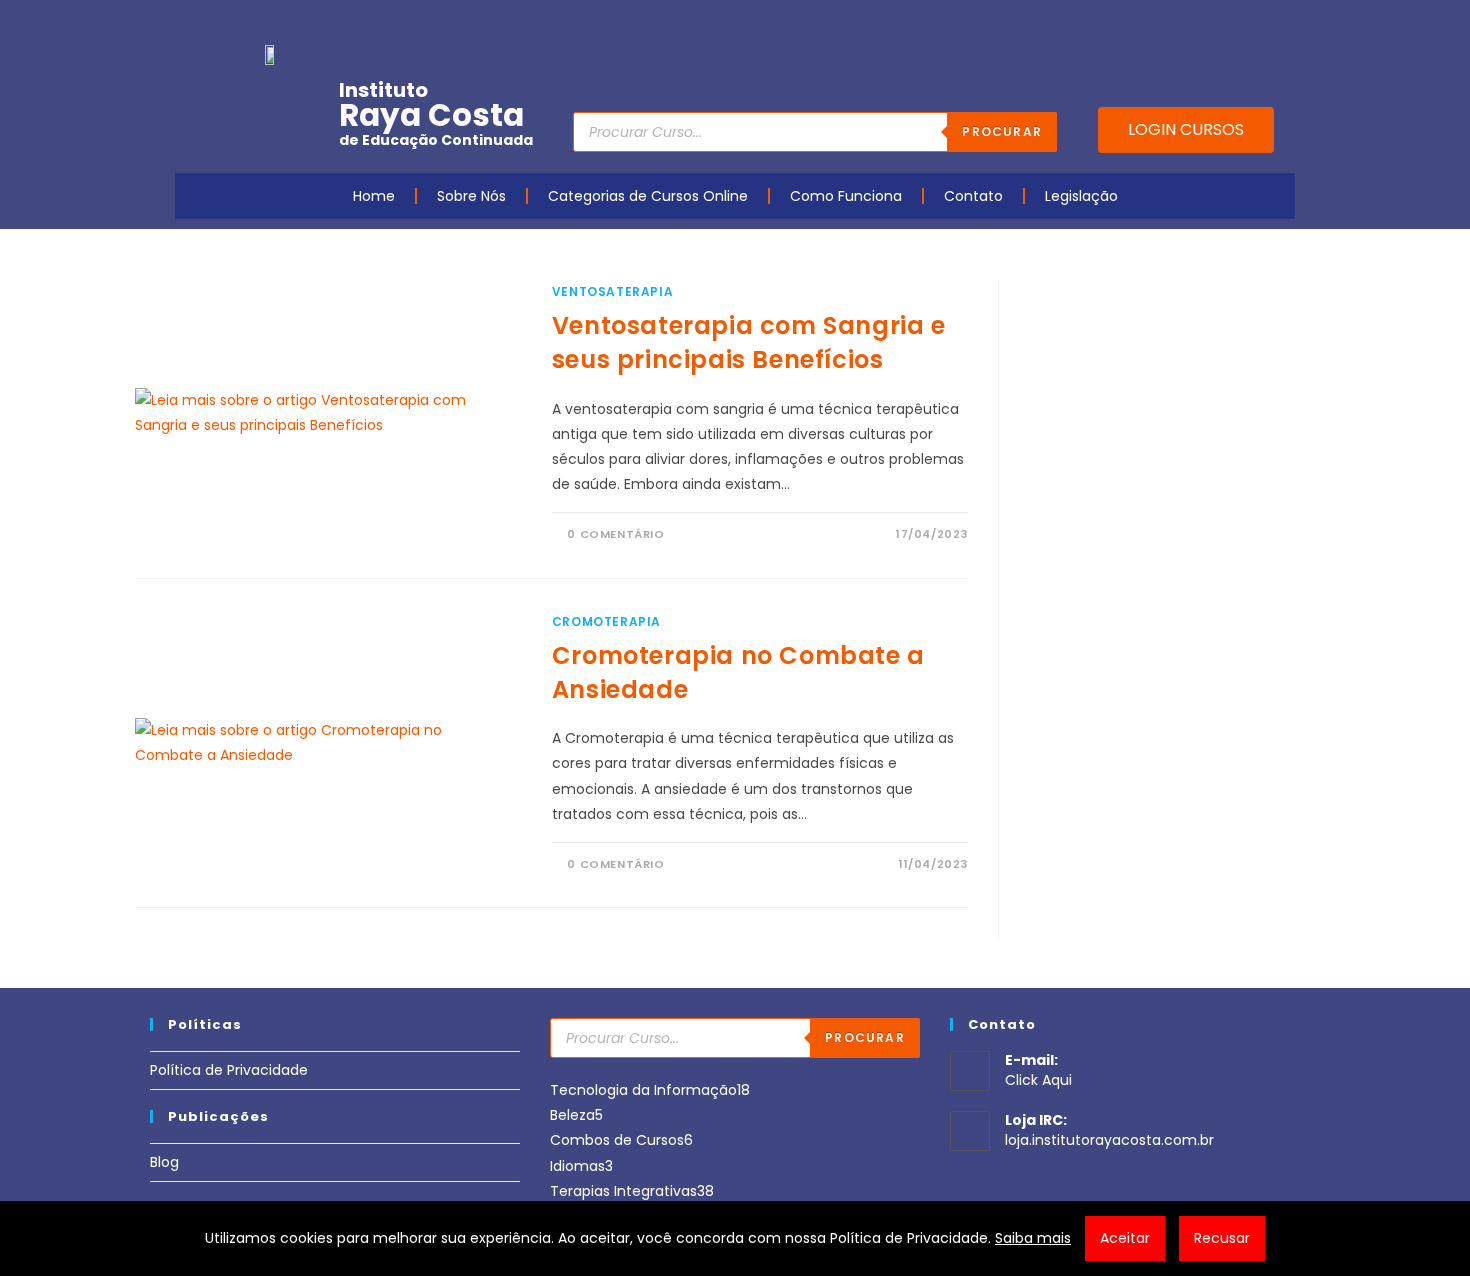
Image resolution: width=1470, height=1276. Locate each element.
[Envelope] (1220, 23)
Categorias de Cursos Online (648, 196)
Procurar (1002, 131)
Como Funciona (846, 196)
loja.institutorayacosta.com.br (1109, 1140)
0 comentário (615, 534)
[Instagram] (1189, 23)
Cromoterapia (606, 621)
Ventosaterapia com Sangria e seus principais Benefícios (749, 342)
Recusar (1222, 1238)
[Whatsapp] (1251, 23)
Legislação (1081, 196)
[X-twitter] (1282, 23)
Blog (164, 1162)
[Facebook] (1127, 23)
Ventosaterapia (612, 291)
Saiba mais (1033, 1238)
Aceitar (1125, 1238)
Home (374, 196)
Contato (973, 196)
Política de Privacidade (229, 1070)
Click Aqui (1038, 1080)
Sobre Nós (471, 196)
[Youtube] (1158, 23)
